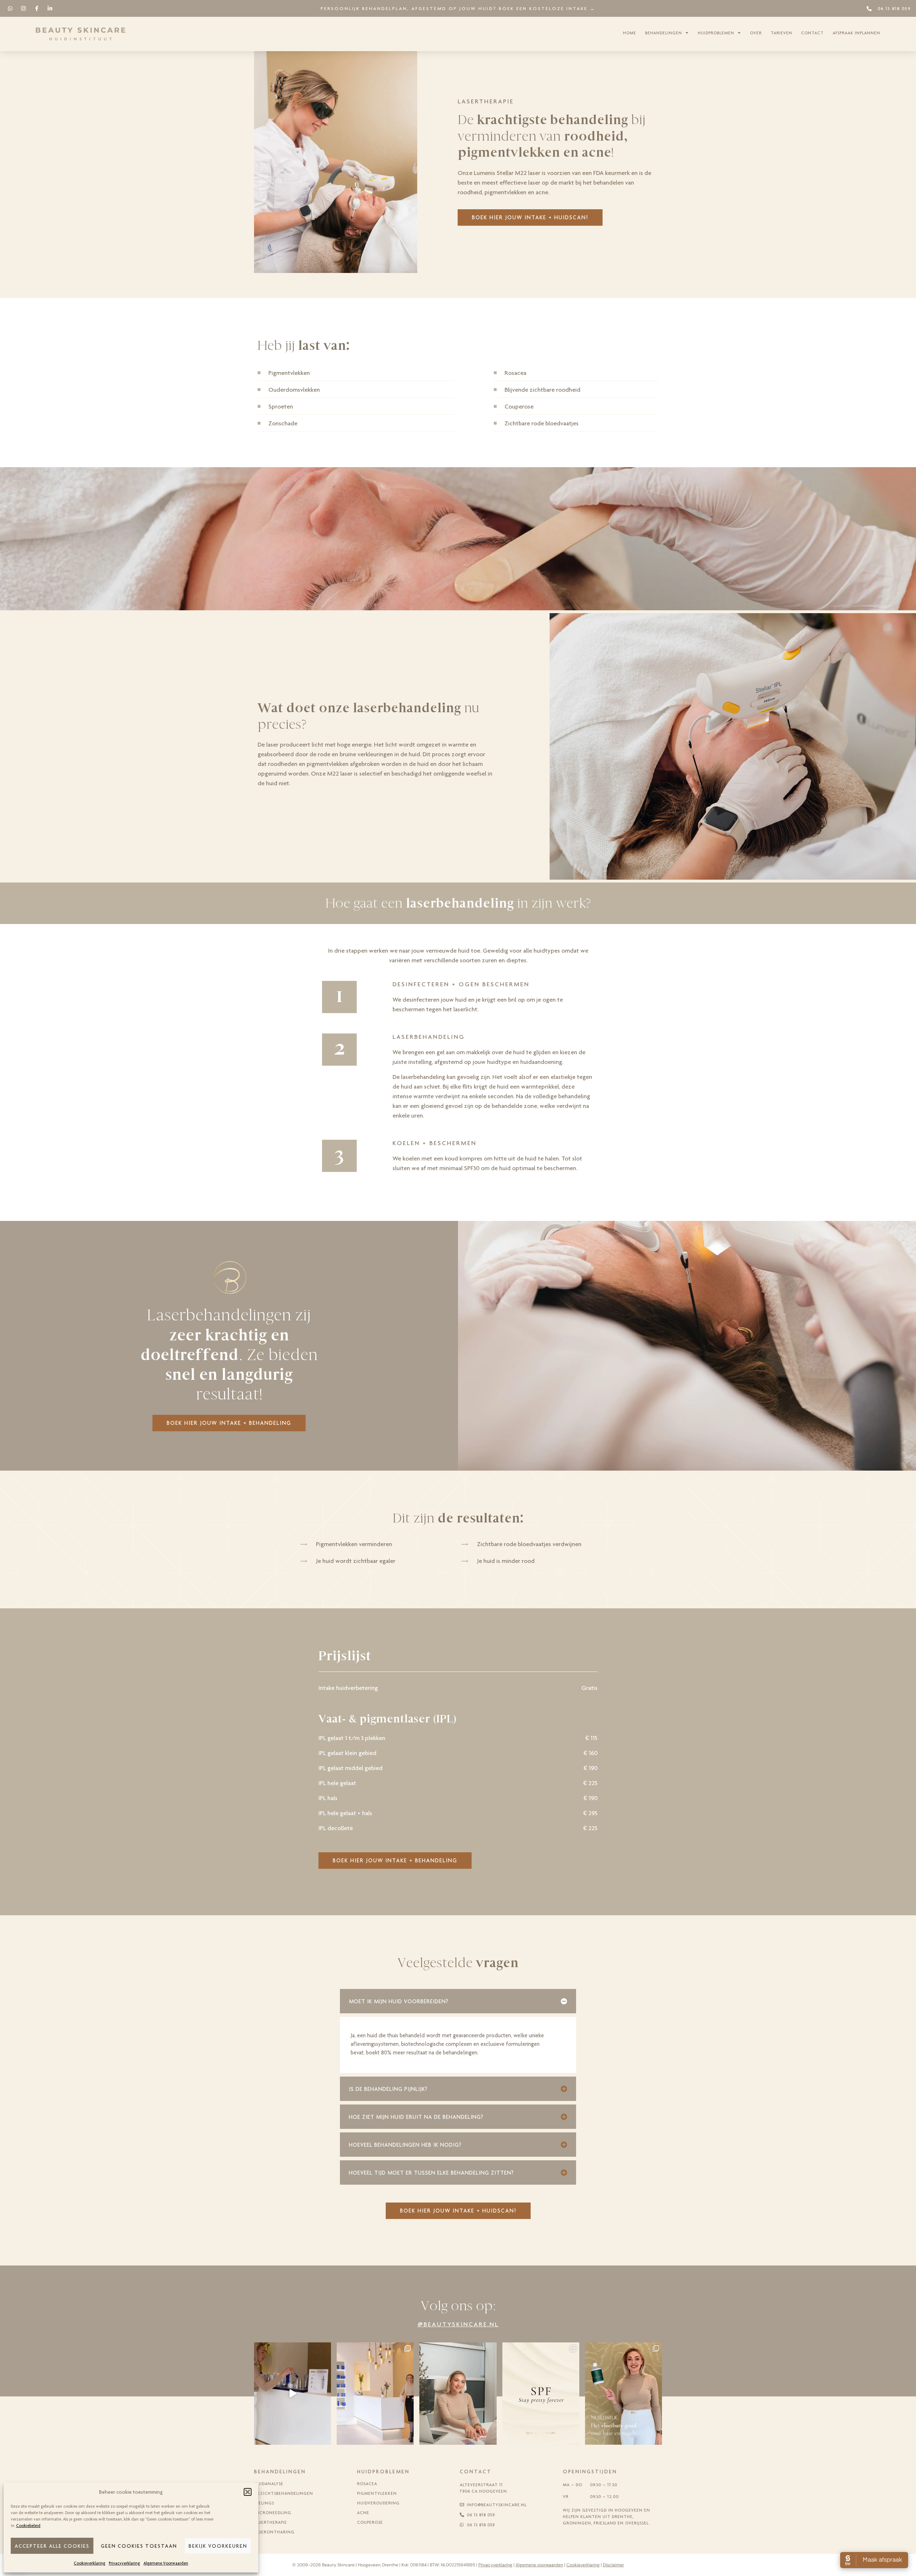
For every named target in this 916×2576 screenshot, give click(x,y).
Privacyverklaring (124, 2563)
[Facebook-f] (37, 8)
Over (756, 33)
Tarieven (781, 33)
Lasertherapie (271, 2522)
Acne (363, 2513)
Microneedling (273, 2513)
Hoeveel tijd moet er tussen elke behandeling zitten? (431, 2173)
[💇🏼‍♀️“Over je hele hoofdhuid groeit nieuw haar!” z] (623, 2394)
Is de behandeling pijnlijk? (388, 2089)
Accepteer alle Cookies (52, 2546)
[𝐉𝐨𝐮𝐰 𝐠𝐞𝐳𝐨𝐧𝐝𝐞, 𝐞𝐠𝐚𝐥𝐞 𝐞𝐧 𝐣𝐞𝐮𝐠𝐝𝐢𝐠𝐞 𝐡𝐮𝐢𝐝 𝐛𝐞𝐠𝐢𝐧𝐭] (458, 2394)
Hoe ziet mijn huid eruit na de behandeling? (416, 2117)
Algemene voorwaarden (539, 2565)
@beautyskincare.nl (458, 2324)
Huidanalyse (269, 2484)
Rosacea (367, 2484)
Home (630, 33)
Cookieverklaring (89, 2563)
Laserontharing (274, 2532)
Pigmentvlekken (377, 2493)
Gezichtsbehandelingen (284, 2493)
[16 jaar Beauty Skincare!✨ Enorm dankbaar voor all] (375, 2394)
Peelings (264, 2503)
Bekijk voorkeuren (218, 2546)
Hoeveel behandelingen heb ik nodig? (405, 2145)
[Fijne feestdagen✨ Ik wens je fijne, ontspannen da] (293, 2394)
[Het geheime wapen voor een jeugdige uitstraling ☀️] (541, 2394)
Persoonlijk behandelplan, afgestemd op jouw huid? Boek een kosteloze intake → (458, 8)
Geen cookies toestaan (139, 2546)
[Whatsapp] (10, 8)
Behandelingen (664, 33)
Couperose (370, 2522)
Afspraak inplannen (856, 33)
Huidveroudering (378, 2503)
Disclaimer (613, 2565)
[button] (248, 2492)
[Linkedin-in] (50, 8)
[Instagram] (23, 8)
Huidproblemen (716, 33)
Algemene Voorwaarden (166, 2563)
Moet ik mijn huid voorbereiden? (399, 2001)
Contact (812, 33)
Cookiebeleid (28, 2526)
